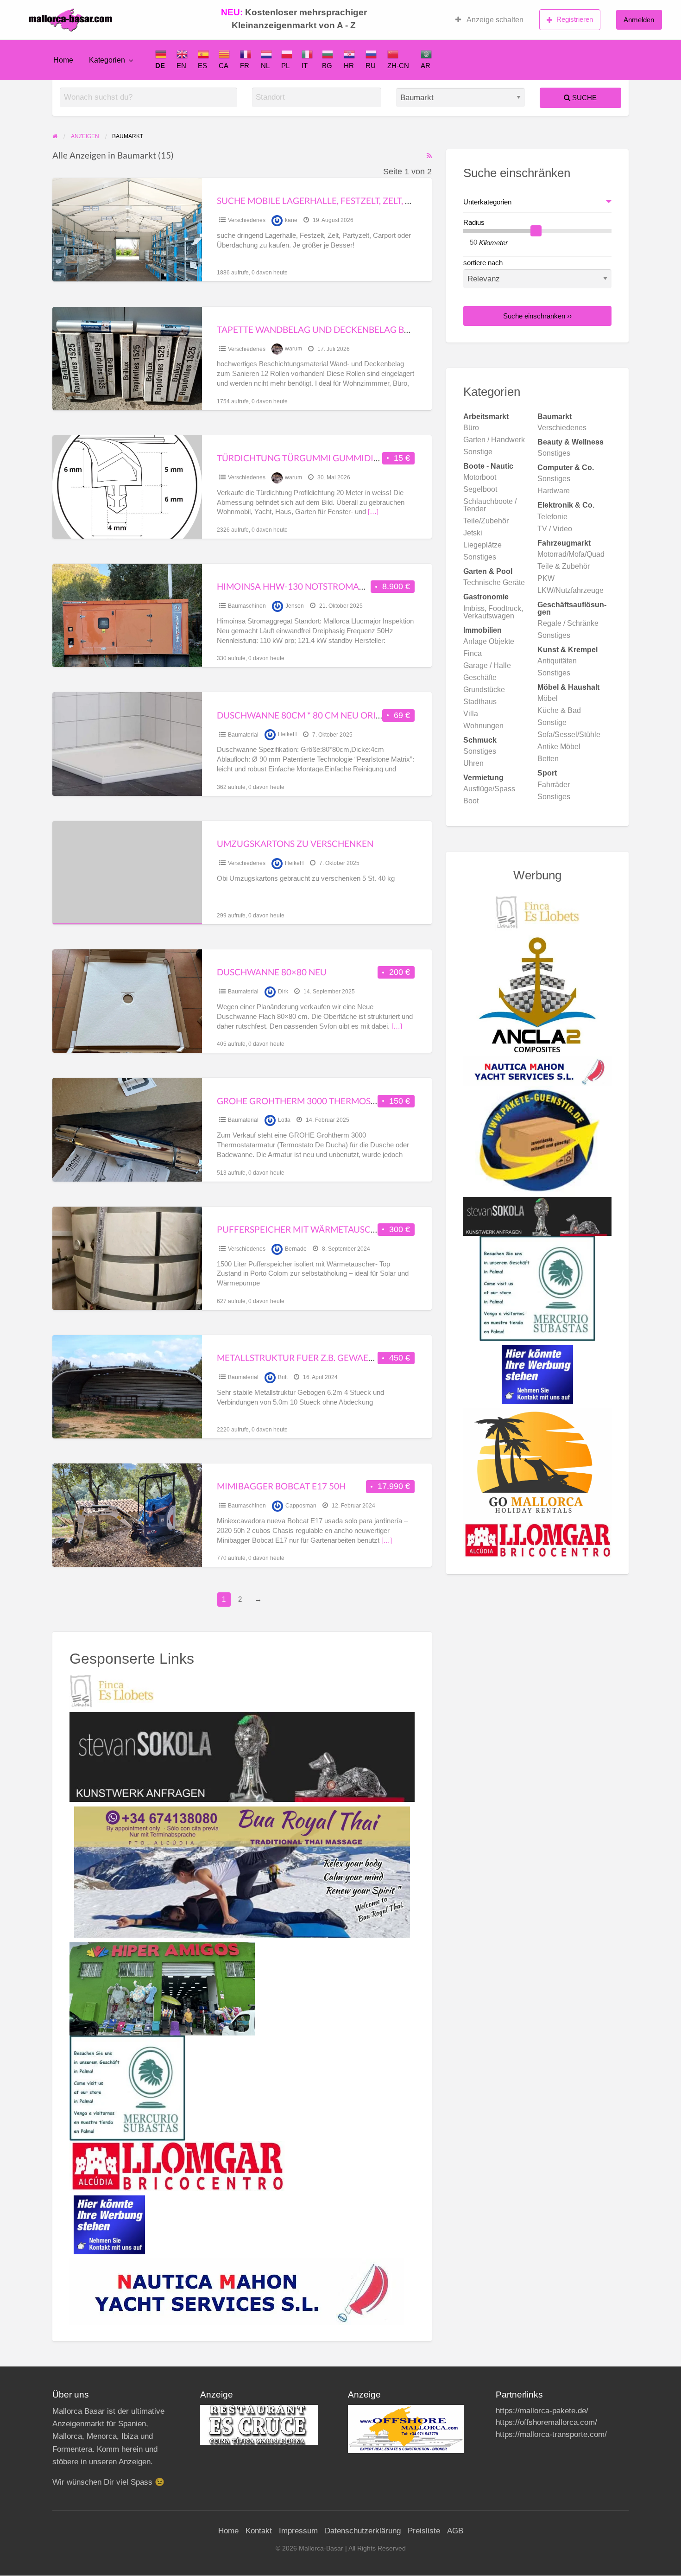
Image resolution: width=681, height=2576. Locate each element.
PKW (546, 578)
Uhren (473, 763)
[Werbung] (109, 2224)
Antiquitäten (557, 661)
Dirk (283, 992)
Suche (583, 98)
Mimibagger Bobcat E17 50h (281, 1486)
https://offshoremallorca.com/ (546, 2422)
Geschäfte (480, 677)
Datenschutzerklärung (363, 2531)
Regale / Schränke (568, 623)
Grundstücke (484, 690)
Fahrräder (554, 785)
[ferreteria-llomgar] (177, 2165)
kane (291, 220)
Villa (471, 714)
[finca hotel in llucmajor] (112, 1691)
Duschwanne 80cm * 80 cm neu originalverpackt (331, 715)
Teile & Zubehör (564, 566)
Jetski (473, 533)
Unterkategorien (487, 202)
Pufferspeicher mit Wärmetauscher (302, 1229)
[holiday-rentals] (538, 1465)
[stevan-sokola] (242, 1756)
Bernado (296, 1249)
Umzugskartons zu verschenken (295, 843)
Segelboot (480, 489)
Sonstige (478, 452)
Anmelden (639, 20)
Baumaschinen (247, 606)
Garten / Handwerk (494, 440)
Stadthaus (480, 702)
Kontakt (259, 2531)
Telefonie (552, 517)
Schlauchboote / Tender (490, 505)
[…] (373, 512)
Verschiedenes (247, 220)
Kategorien (107, 60)
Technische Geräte (494, 582)
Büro (471, 428)
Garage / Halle (487, 665)
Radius (474, 223)
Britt (283, 1377)
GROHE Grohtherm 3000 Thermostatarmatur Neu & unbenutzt (363, 1101)
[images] (259, 2425)
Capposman (301, 1506)
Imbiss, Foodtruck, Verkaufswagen (493, 612)
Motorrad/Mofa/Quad (571, 554)
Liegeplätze (482, 545)
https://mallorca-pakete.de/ (542, 2411)
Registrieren (575, 19)
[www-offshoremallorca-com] (406, 2429)
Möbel (548, 698)
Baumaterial (243, 735)
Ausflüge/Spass (489, 789)
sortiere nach (483, 263)
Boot (471, 801)
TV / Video (555, 529)
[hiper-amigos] (162, 1988)
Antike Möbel (559, 747)
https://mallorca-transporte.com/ (551, 2434)
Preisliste (424, 2531)
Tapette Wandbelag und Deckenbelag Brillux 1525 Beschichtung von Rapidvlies (407, 329)
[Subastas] (127, 2087)
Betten (548, 759)
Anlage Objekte (489, 641)
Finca (473, 653)
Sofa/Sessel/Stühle (569, 735)
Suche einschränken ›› (537, 316)
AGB (455, 2531)
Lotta (284, 1120)
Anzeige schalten (494, 20)
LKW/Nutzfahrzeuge (571, 590)
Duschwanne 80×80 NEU (272, 972)
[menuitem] (489, 20)
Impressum (298, 2531)
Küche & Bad (559, 710)
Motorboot (480, 477)
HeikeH (287, 735)
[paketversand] (537, 1141)
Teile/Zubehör (486, 521)
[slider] (536, 231)
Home (63, 60)
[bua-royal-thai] (242, 1871)
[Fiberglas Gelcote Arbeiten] (538, 994)
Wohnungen (483, 726)
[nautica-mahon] (237, 2291)
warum (293, 349)
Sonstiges (554, 453)
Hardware (554, 491)
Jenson (295, 606)
